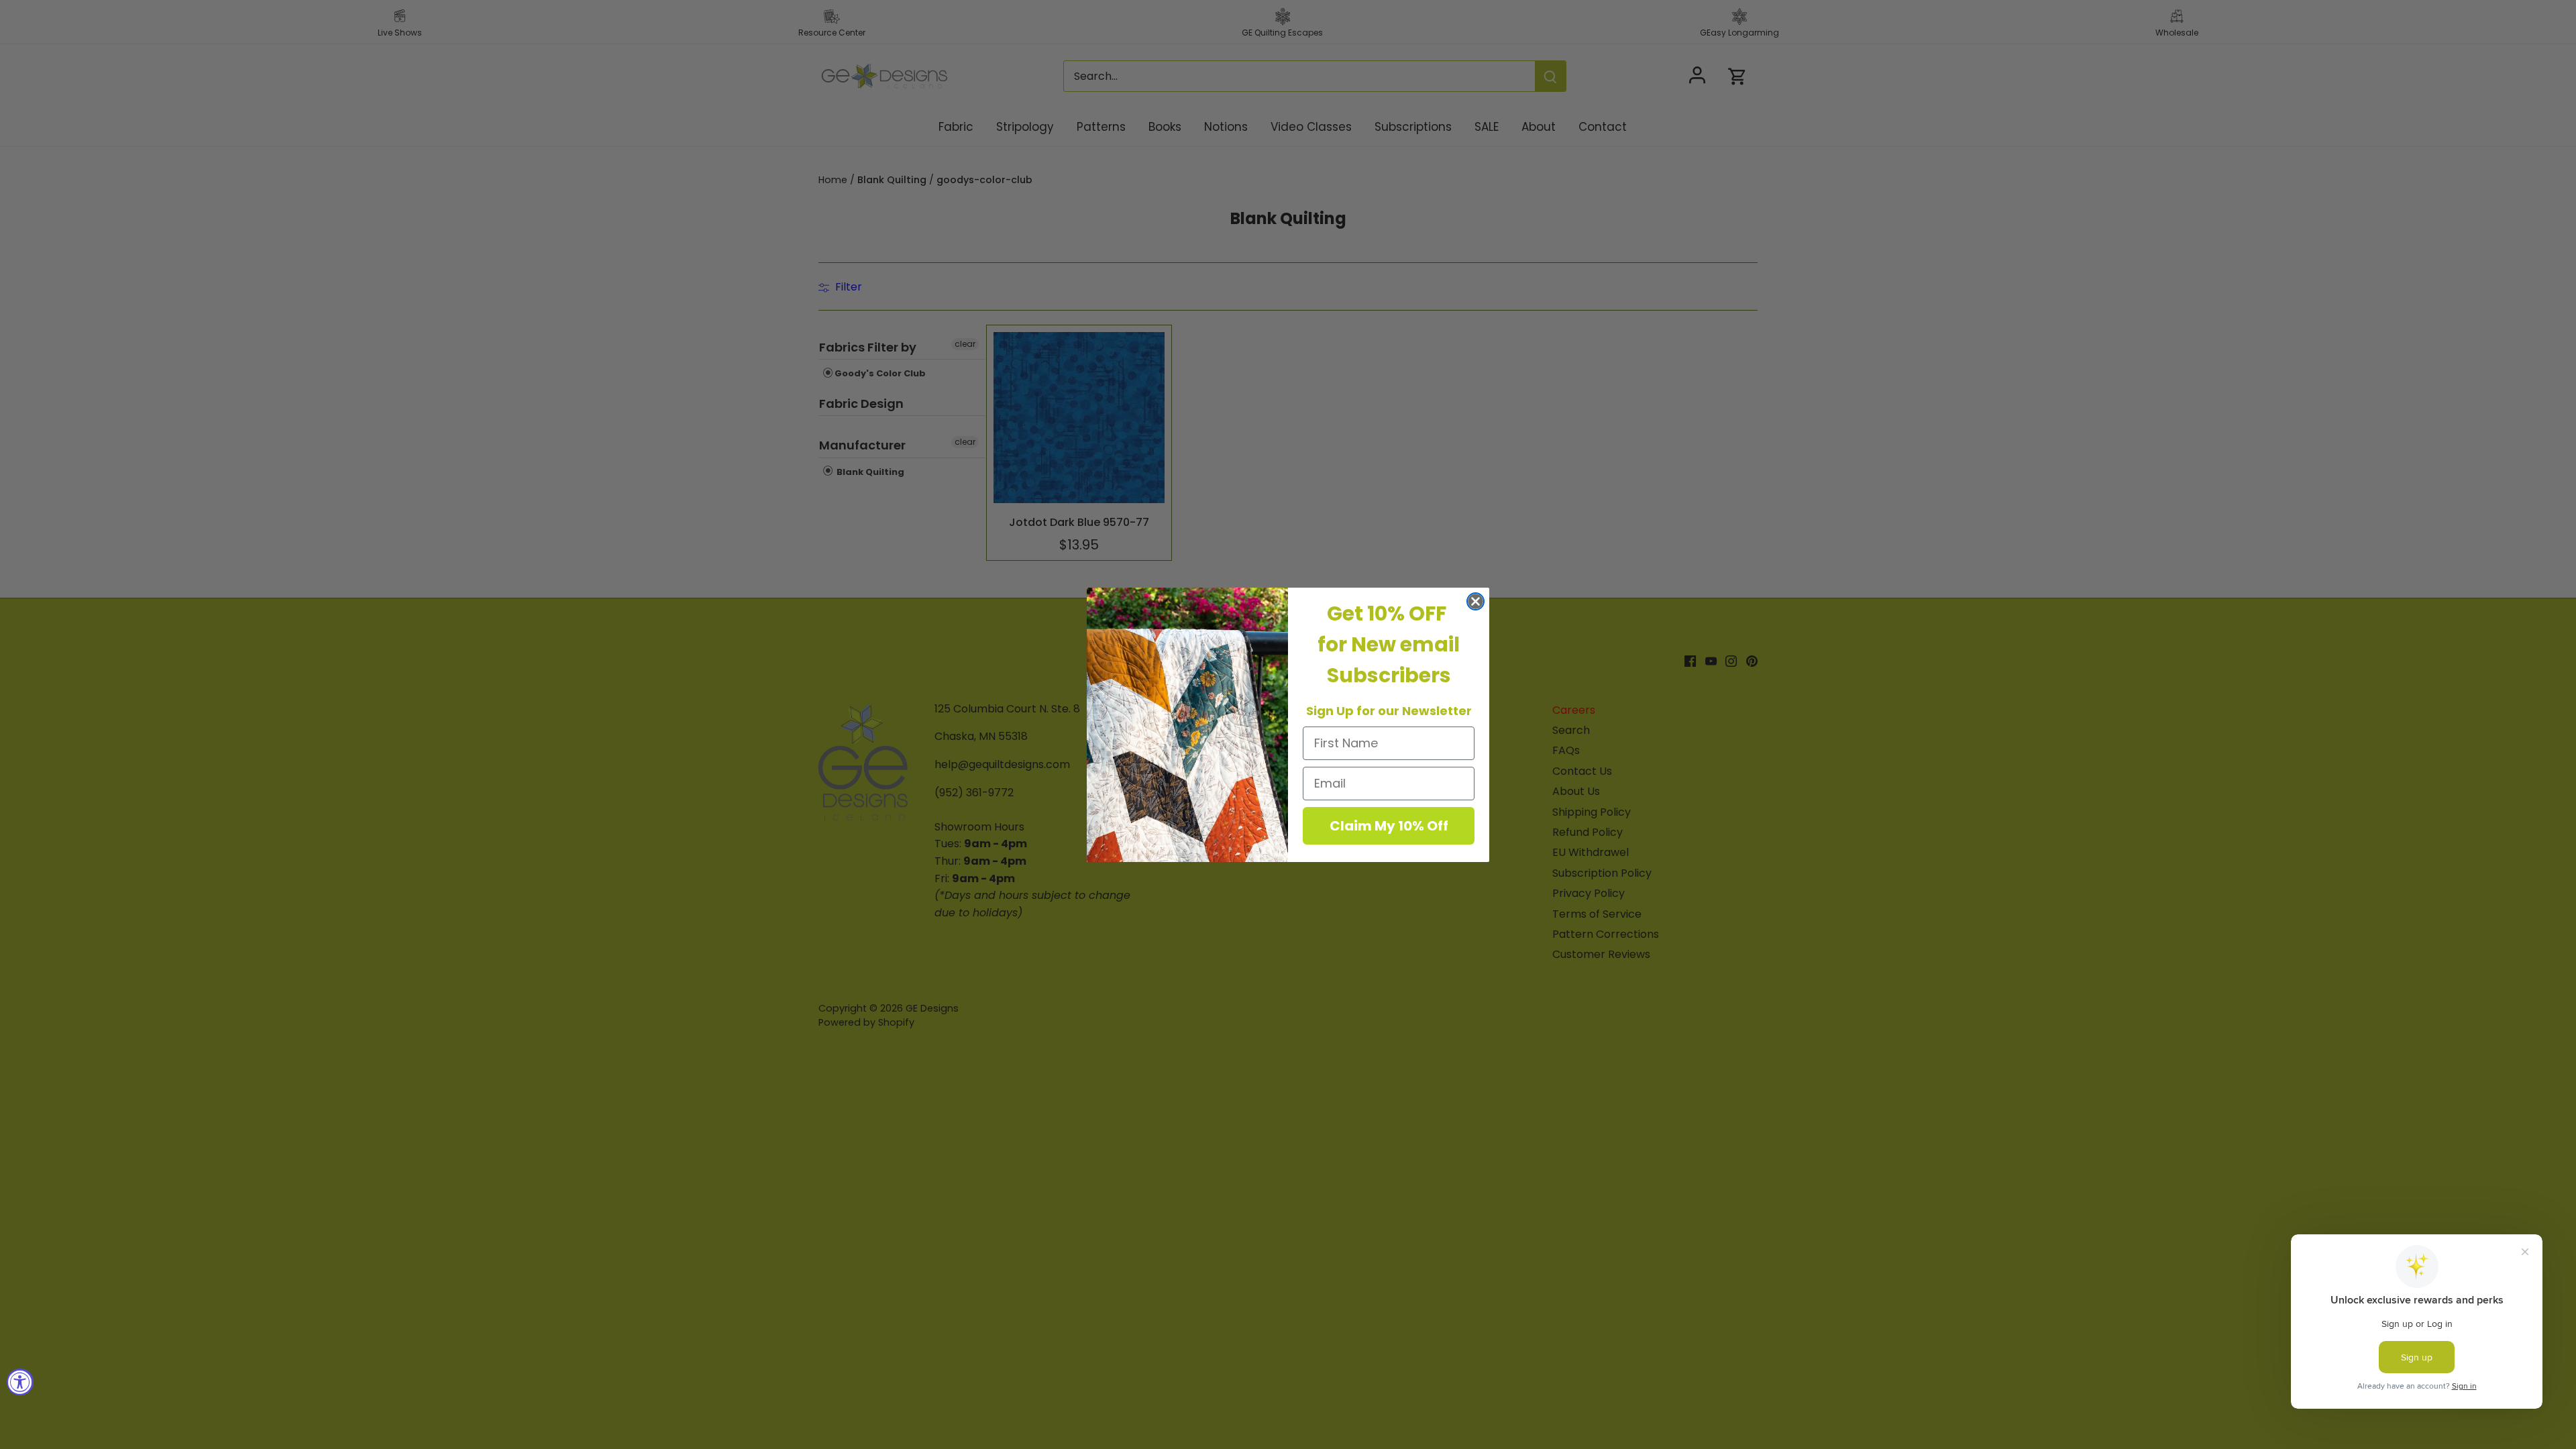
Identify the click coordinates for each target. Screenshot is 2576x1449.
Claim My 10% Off (1389, 826)
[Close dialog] (1475, 601)
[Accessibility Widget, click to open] (20, 1382)
